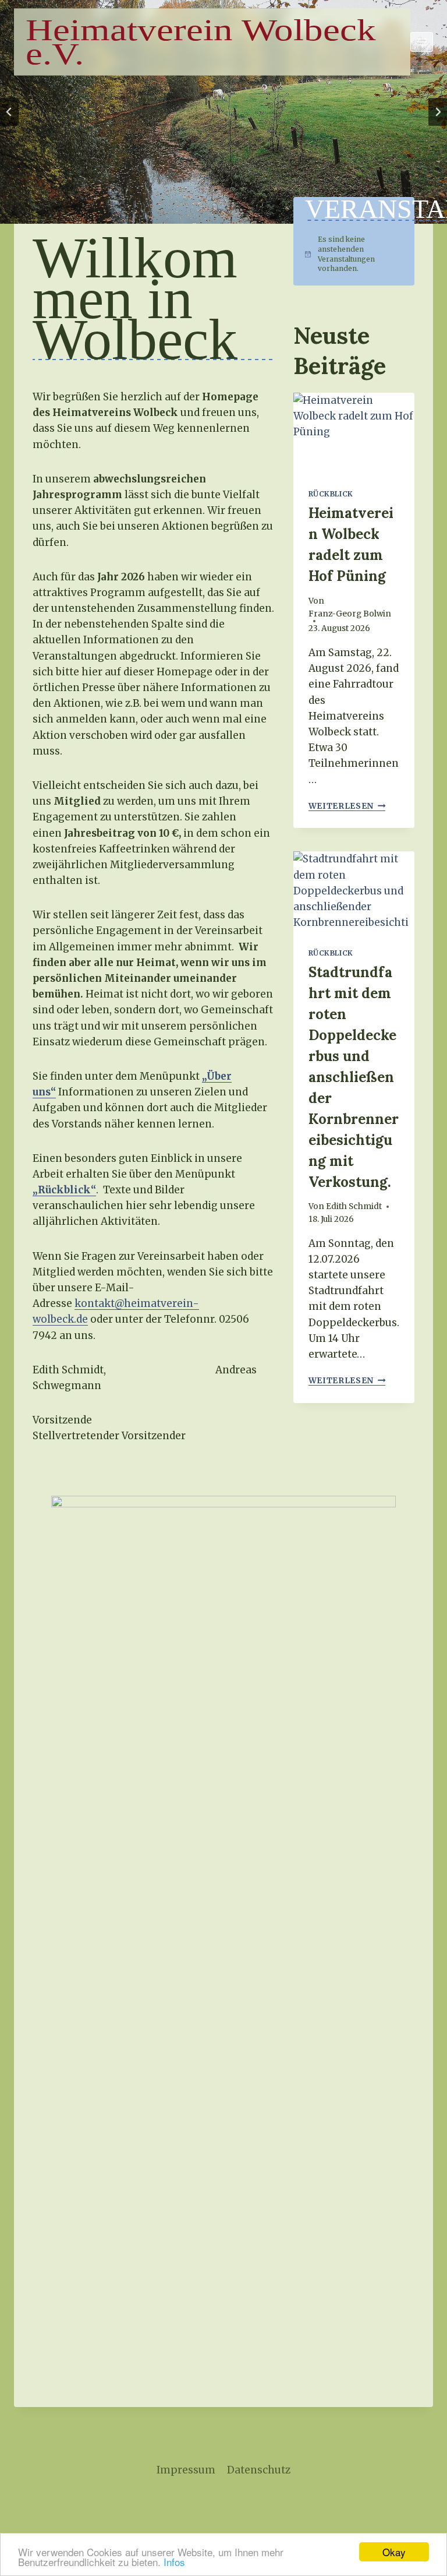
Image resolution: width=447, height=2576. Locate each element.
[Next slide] (438, 112)
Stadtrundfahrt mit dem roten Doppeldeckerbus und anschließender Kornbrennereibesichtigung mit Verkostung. (354, 1077)
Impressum (186, 2470)
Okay (394, 2552)
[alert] (354, 254)
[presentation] (354, 433)
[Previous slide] (9, 112)
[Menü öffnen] (422, 42)
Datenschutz (259, 2470)
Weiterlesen (347, 806)
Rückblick (331, 494)
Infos (174, 2562)
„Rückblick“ (64, 1190)
